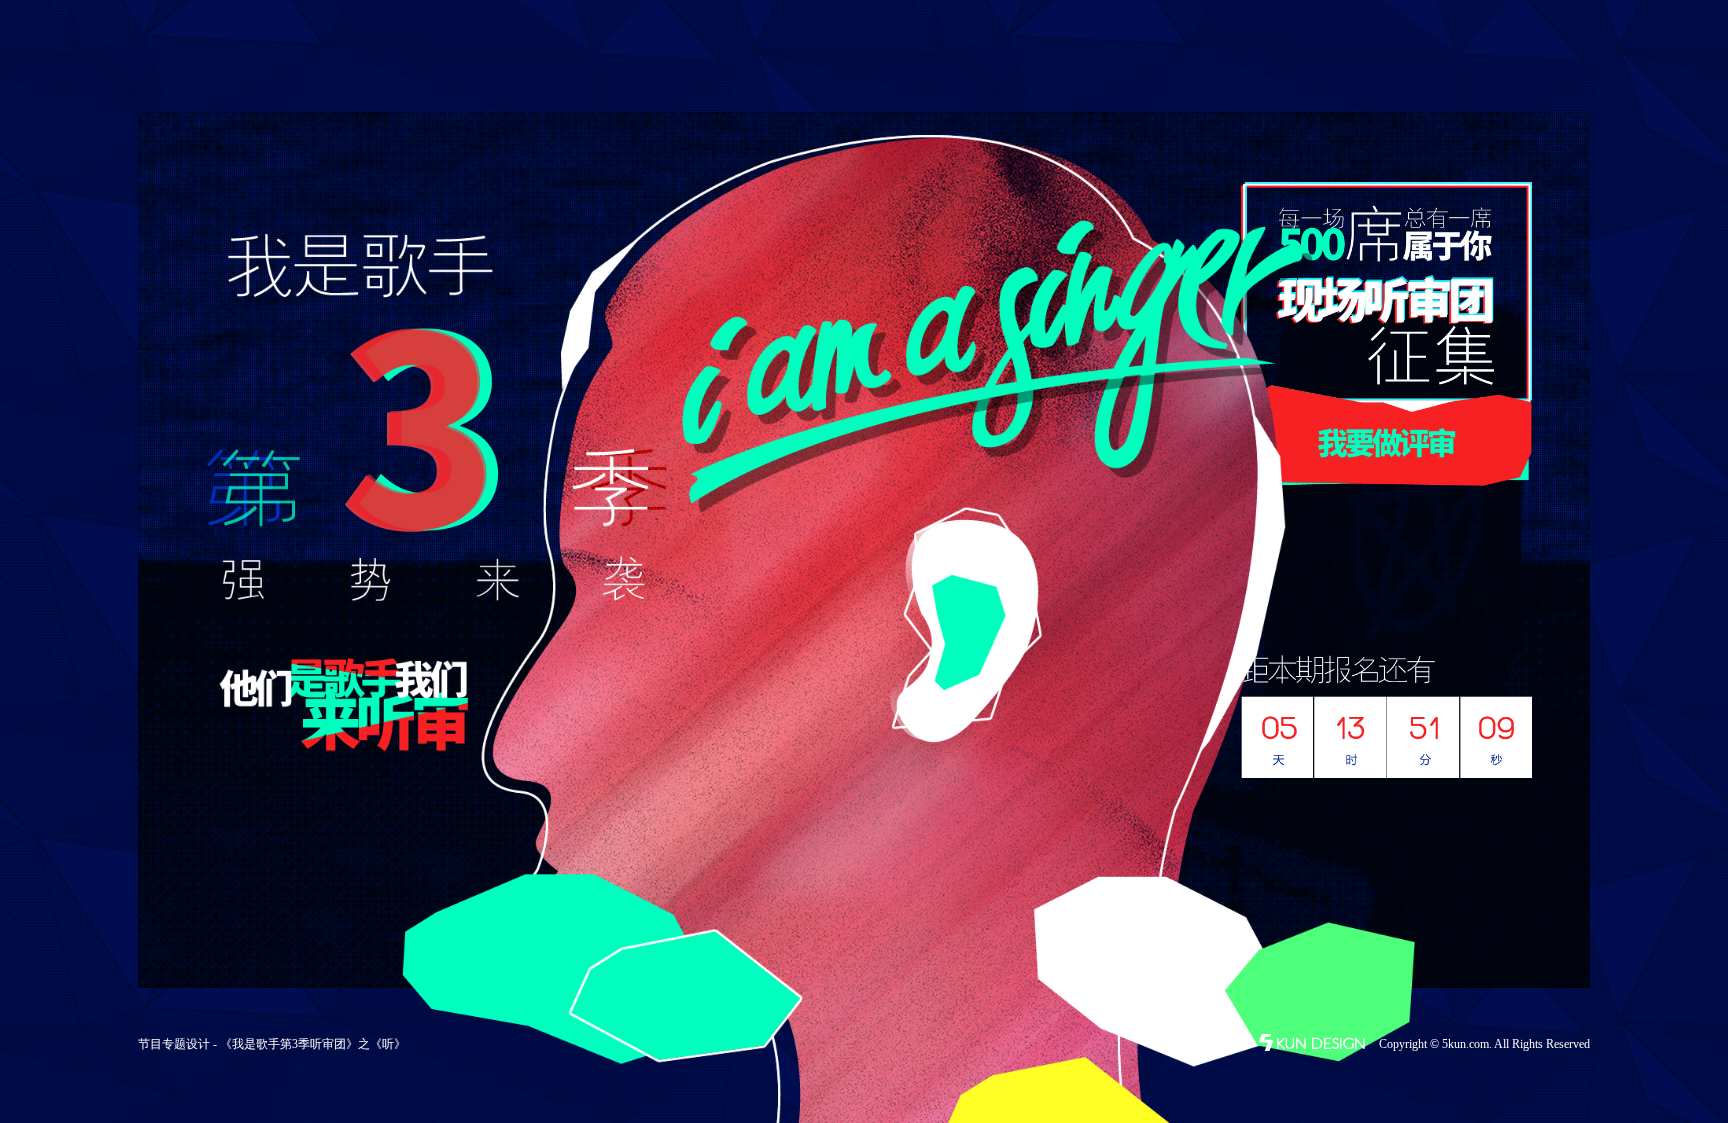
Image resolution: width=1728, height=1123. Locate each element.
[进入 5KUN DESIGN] (1313, 1046)
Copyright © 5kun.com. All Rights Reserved (1484, 1044)
